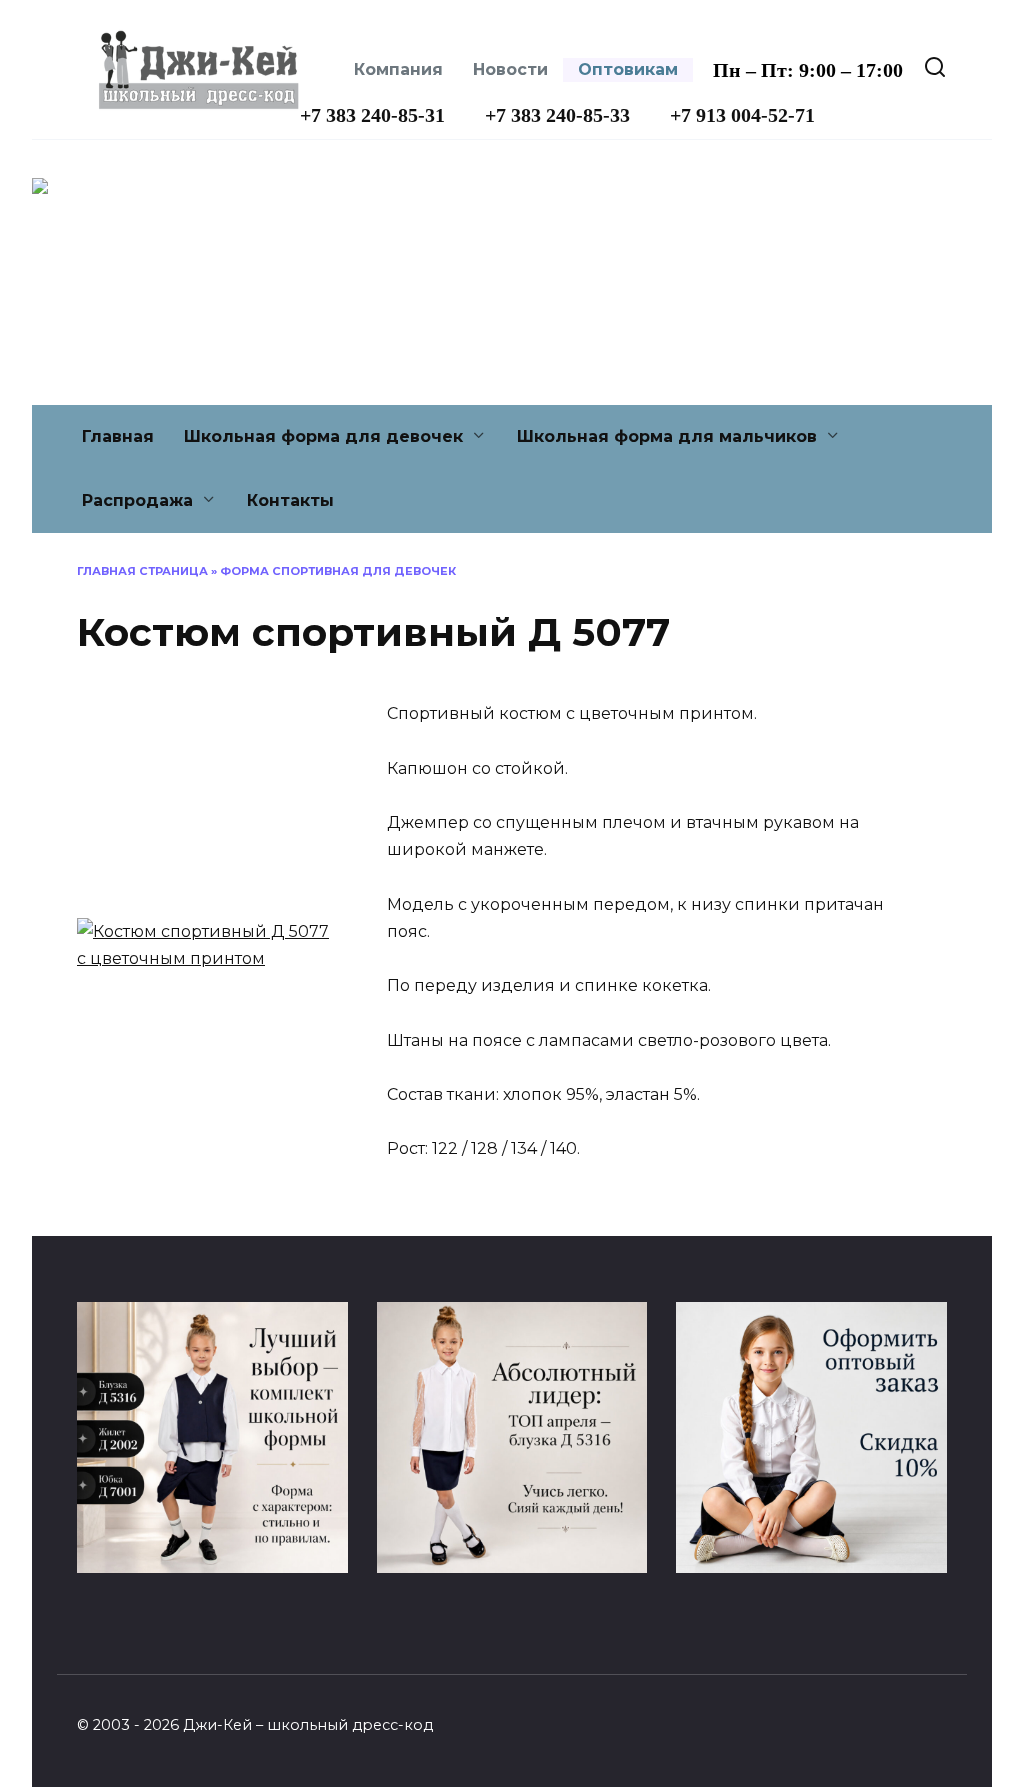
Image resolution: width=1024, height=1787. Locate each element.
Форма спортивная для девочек (338, 571)
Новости (510, 69)
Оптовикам (628, 69)
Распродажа (137, 500)
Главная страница (142, 571)
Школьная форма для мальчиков (667, 436)
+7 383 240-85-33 (557, 115)
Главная (118, 436)
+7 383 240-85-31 (372, 115)
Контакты (290, 500)
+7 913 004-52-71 (742, 115)
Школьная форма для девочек (323, 436)
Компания (398, 69)
